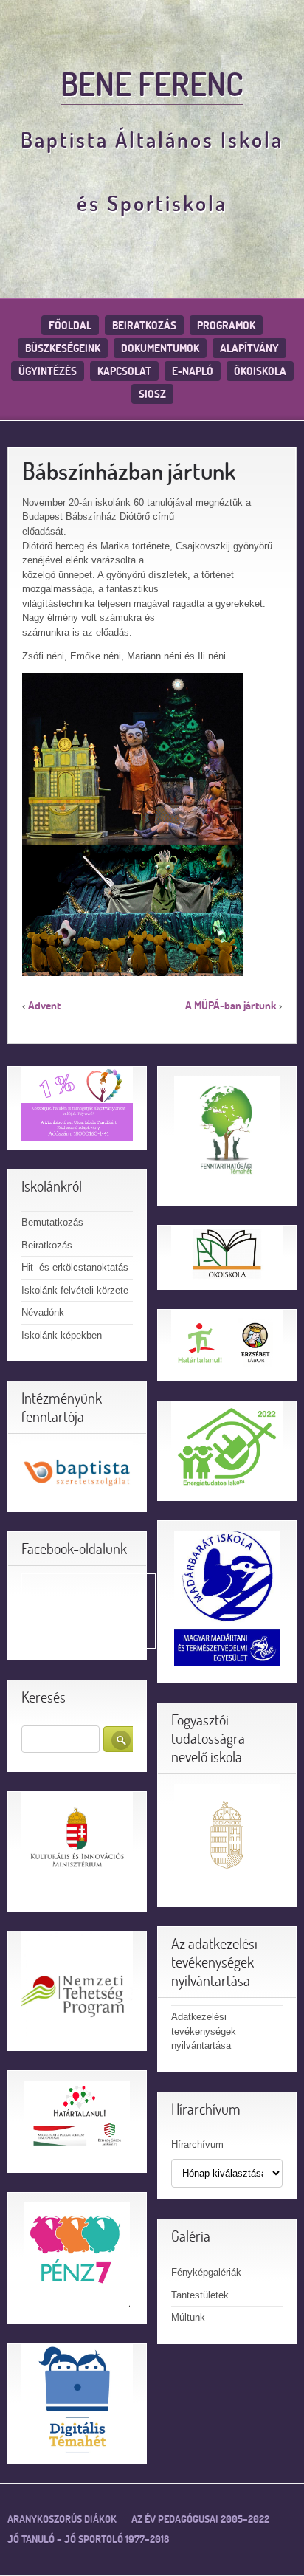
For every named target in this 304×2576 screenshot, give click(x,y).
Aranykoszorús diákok (62, 2519)
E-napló (193, 371)
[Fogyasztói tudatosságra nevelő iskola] (227, 1837)
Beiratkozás (144, 325)
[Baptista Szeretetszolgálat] (77, 1472)
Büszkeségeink (63, 348)
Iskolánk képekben (62, 1335)
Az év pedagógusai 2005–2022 (200, 2519)
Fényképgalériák (206, 2272)
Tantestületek (200, 2295)
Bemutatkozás (52, 1222)
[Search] (121, 1739)
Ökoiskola (260, 371)
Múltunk (188, 2317)
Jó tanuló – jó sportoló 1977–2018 (88, 2539)
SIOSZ (152, 394)
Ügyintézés (48, 371)
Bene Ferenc (152, 83)
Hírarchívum (197, 2144)
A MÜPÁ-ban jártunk (231, 1005)
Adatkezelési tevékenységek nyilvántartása (204, 2031)
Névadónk (43, 1312)
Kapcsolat (124, 371)
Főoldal (70, 325)
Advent (44, 1005)
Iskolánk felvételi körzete (75, 1290)
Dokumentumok (160, 348)
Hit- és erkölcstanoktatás (75, 1267)
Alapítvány (249, 348)
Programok (226, 325)
